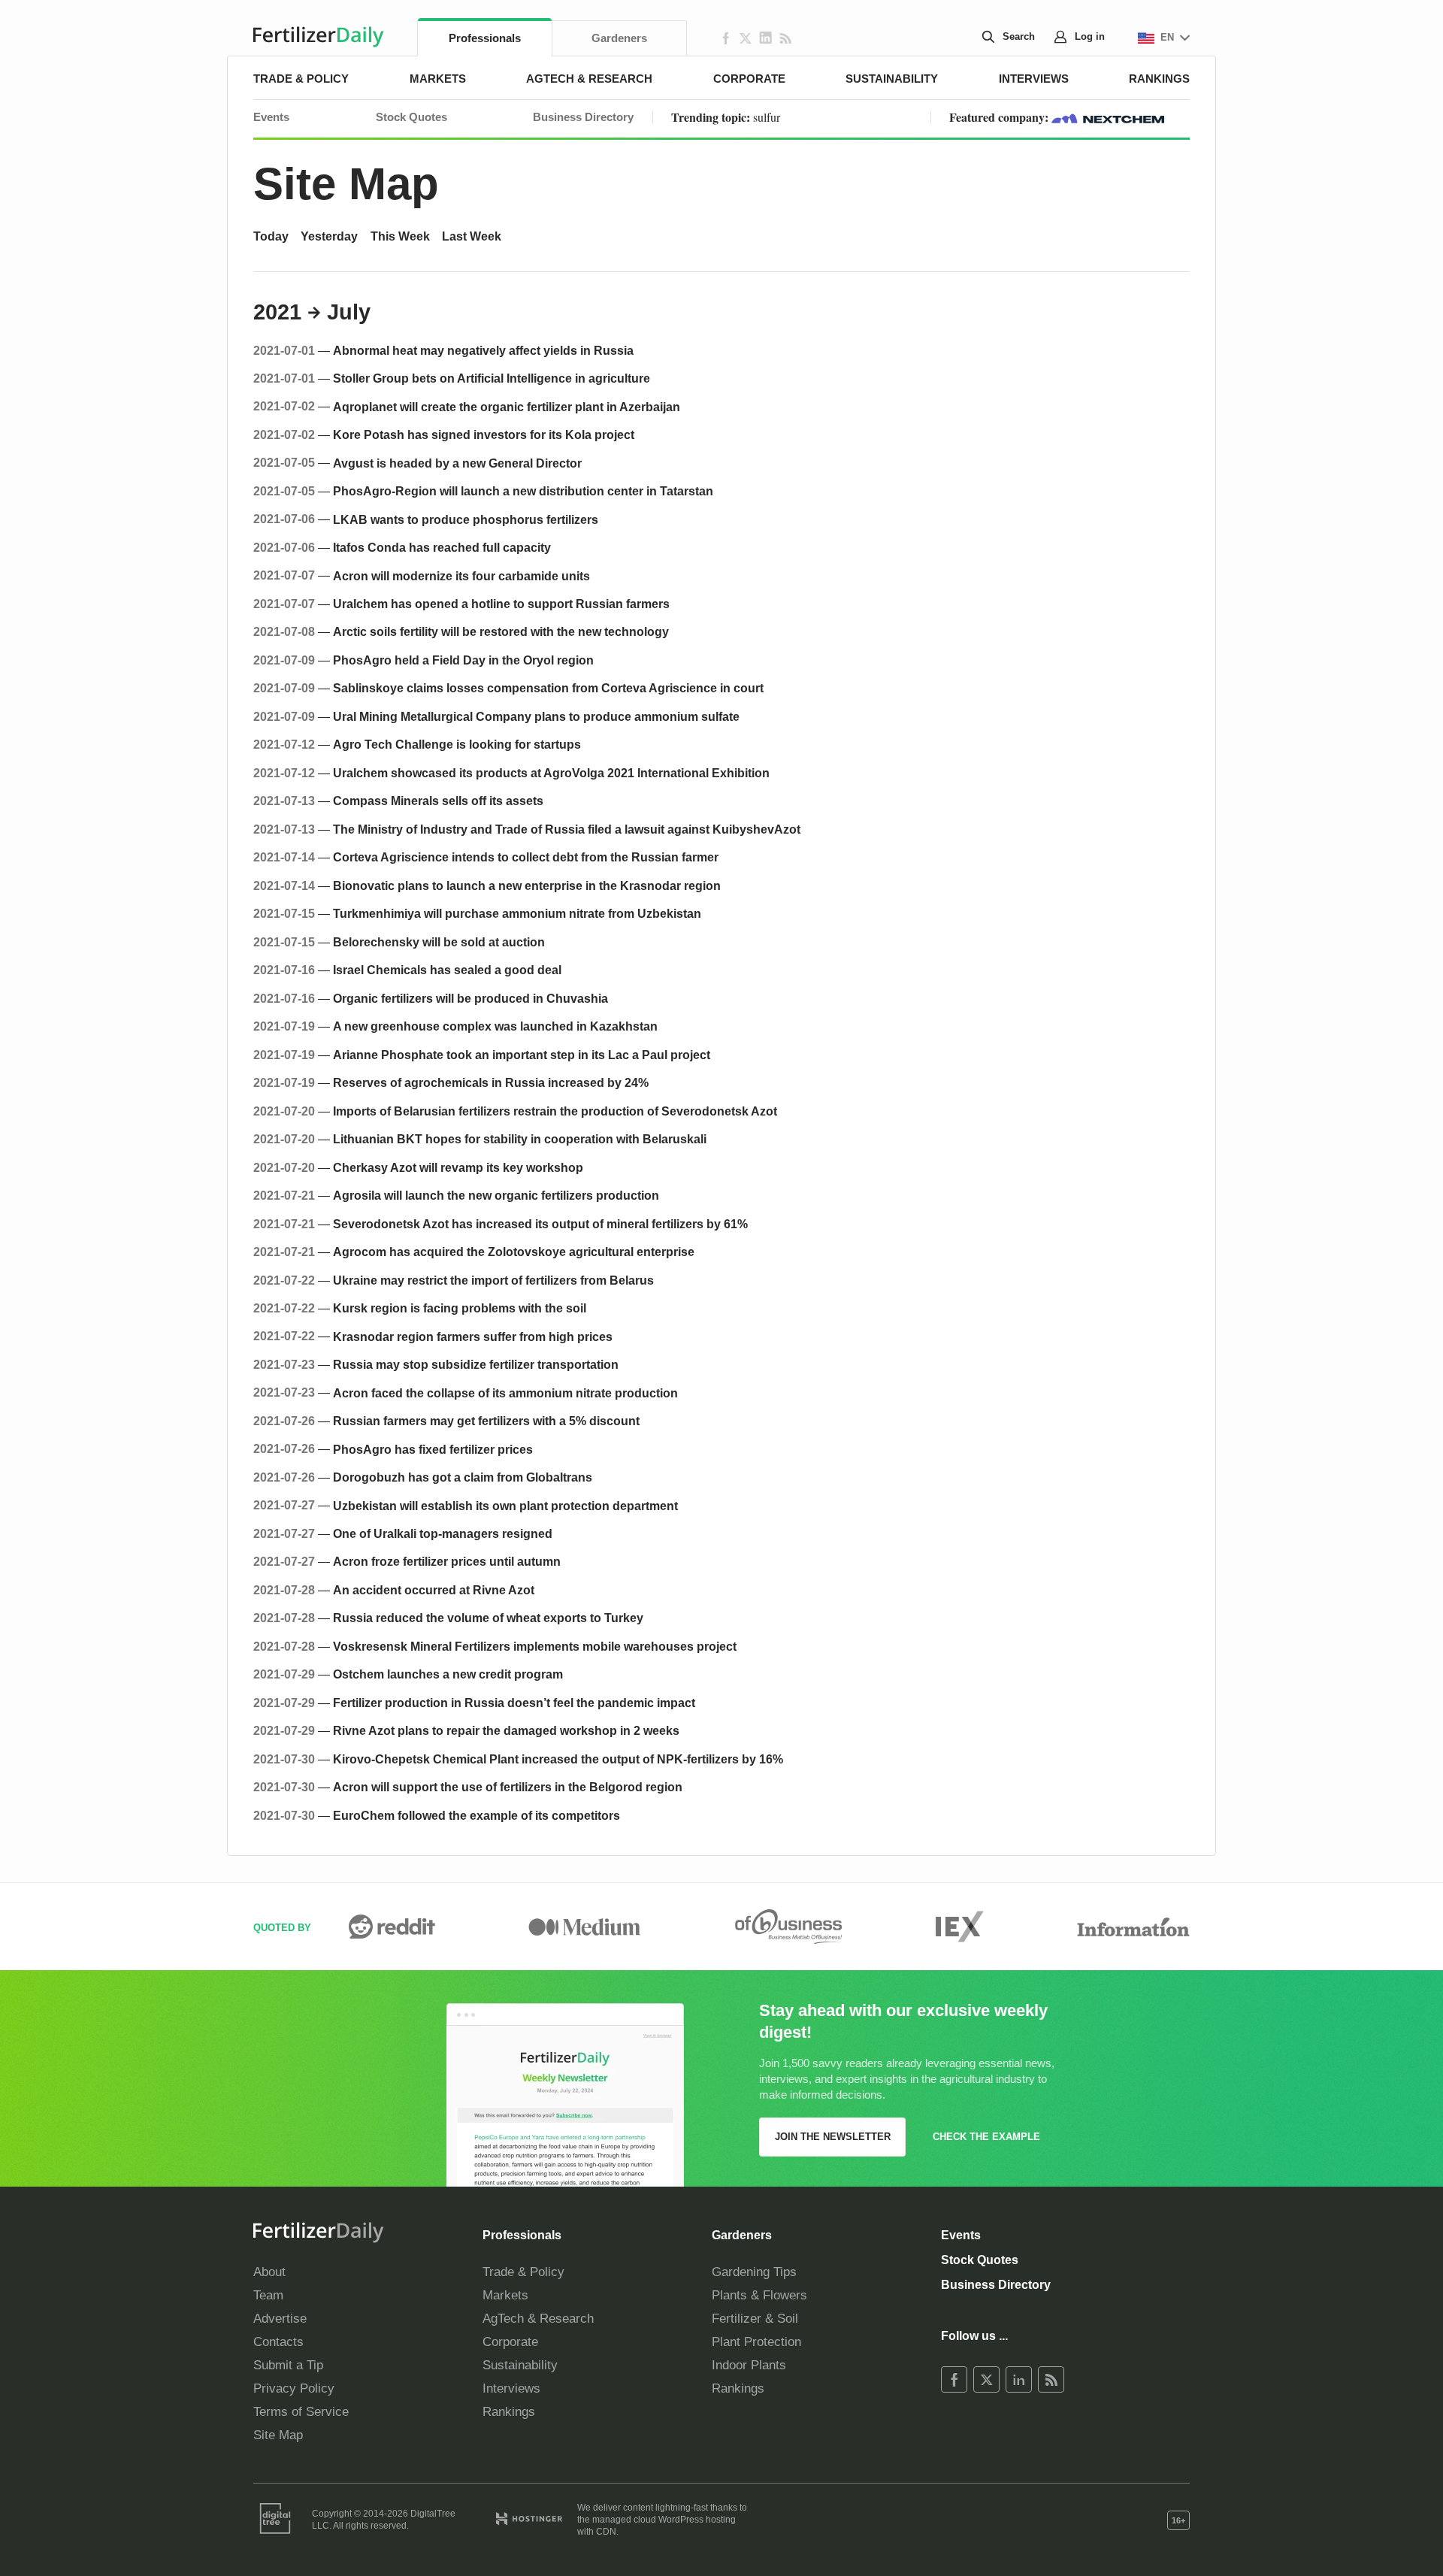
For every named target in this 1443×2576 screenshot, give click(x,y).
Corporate (749, 79)
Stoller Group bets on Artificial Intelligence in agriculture (492, 378)
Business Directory (583, 117)
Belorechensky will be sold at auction (439, 942)
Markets (438, 79)
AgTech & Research (589, 79)
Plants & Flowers (759, 2295)
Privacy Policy (294, 2388)
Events (271, 117)
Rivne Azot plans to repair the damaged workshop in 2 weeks (506, 1730)
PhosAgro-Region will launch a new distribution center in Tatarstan (523, 491)
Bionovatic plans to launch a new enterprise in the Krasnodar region (527, 885)
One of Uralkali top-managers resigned (443, 1533)
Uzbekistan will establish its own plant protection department (505, 1506)
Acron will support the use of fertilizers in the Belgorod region (508, 1787)
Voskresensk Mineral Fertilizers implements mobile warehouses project (535, 1646)
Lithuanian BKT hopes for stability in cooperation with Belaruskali (520, 1139)
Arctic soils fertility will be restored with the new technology (501, 631)
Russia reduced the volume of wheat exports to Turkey (488, 1618)
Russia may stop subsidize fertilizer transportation (476, 1364)
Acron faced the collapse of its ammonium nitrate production (505, 1393)
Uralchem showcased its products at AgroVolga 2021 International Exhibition (551, 773)
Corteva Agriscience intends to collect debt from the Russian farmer (526, 857)
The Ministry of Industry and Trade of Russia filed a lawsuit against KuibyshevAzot (567, 829)
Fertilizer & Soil (755, 2319)
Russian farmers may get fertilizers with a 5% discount (486, 1421)
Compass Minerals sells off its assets (438, 801)
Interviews (1034, 79)
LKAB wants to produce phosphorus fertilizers (466, 519)
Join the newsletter (833, 2137)
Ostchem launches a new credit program (448, 1674)
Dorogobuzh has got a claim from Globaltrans (463, 1477)
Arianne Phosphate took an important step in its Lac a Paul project (522, 1055)
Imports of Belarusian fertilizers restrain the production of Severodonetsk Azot (555, 1111)
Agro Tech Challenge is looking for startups (457, 744)
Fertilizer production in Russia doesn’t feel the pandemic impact (514, 1703)
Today (271, 236)
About (269, 2272)
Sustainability (892, 79)
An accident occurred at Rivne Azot (434, 1590)
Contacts (278, 2342)
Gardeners (619, 38)
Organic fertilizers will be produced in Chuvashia (470, 998)
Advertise (280, 2319)
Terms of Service (301, 2412)
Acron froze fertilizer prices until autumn (447, 1561)
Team (268, 2295)
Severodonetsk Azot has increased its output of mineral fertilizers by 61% (540, 1224)
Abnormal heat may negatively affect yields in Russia (483, 350)
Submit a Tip (288, 2365)
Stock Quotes (411, 117)
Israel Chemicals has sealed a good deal (447, 970)
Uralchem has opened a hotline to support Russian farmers (501, 604)
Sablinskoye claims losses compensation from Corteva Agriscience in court (548, 688)
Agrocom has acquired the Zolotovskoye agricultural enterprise (514, 1252)
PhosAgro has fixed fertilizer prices (433, 1449)
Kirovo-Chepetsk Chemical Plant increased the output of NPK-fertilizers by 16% (558, 1759)
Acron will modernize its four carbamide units (461, 576)
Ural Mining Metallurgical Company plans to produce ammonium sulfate (536, 716)
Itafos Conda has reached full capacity (442, 547)
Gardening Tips (754, 2272)
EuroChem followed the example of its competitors (476, 1815)
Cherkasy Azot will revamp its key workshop (458, 1167)
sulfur (767, 117)
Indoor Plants (749, 2365)
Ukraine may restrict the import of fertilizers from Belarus (493, 1280)
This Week (400, 236)
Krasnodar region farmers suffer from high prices (473, 1336)
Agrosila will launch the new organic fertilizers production (496, 1195)
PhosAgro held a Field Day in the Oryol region (463, 660)
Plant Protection (756, 2342)
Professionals (485, 38)
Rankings (1159, 79)
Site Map (346, 184)
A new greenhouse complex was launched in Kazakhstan (495, 1026)
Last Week (472, 236)
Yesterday (329, 236)
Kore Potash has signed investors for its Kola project (484, 434)
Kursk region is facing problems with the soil (460, 1308)
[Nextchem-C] (1108, 117)
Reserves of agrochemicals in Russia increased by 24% (491, 1082)
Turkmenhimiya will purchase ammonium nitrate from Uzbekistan (517, 913)
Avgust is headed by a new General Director (457, 463)
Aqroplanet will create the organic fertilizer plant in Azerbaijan (507, 407)
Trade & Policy (301, 79)
